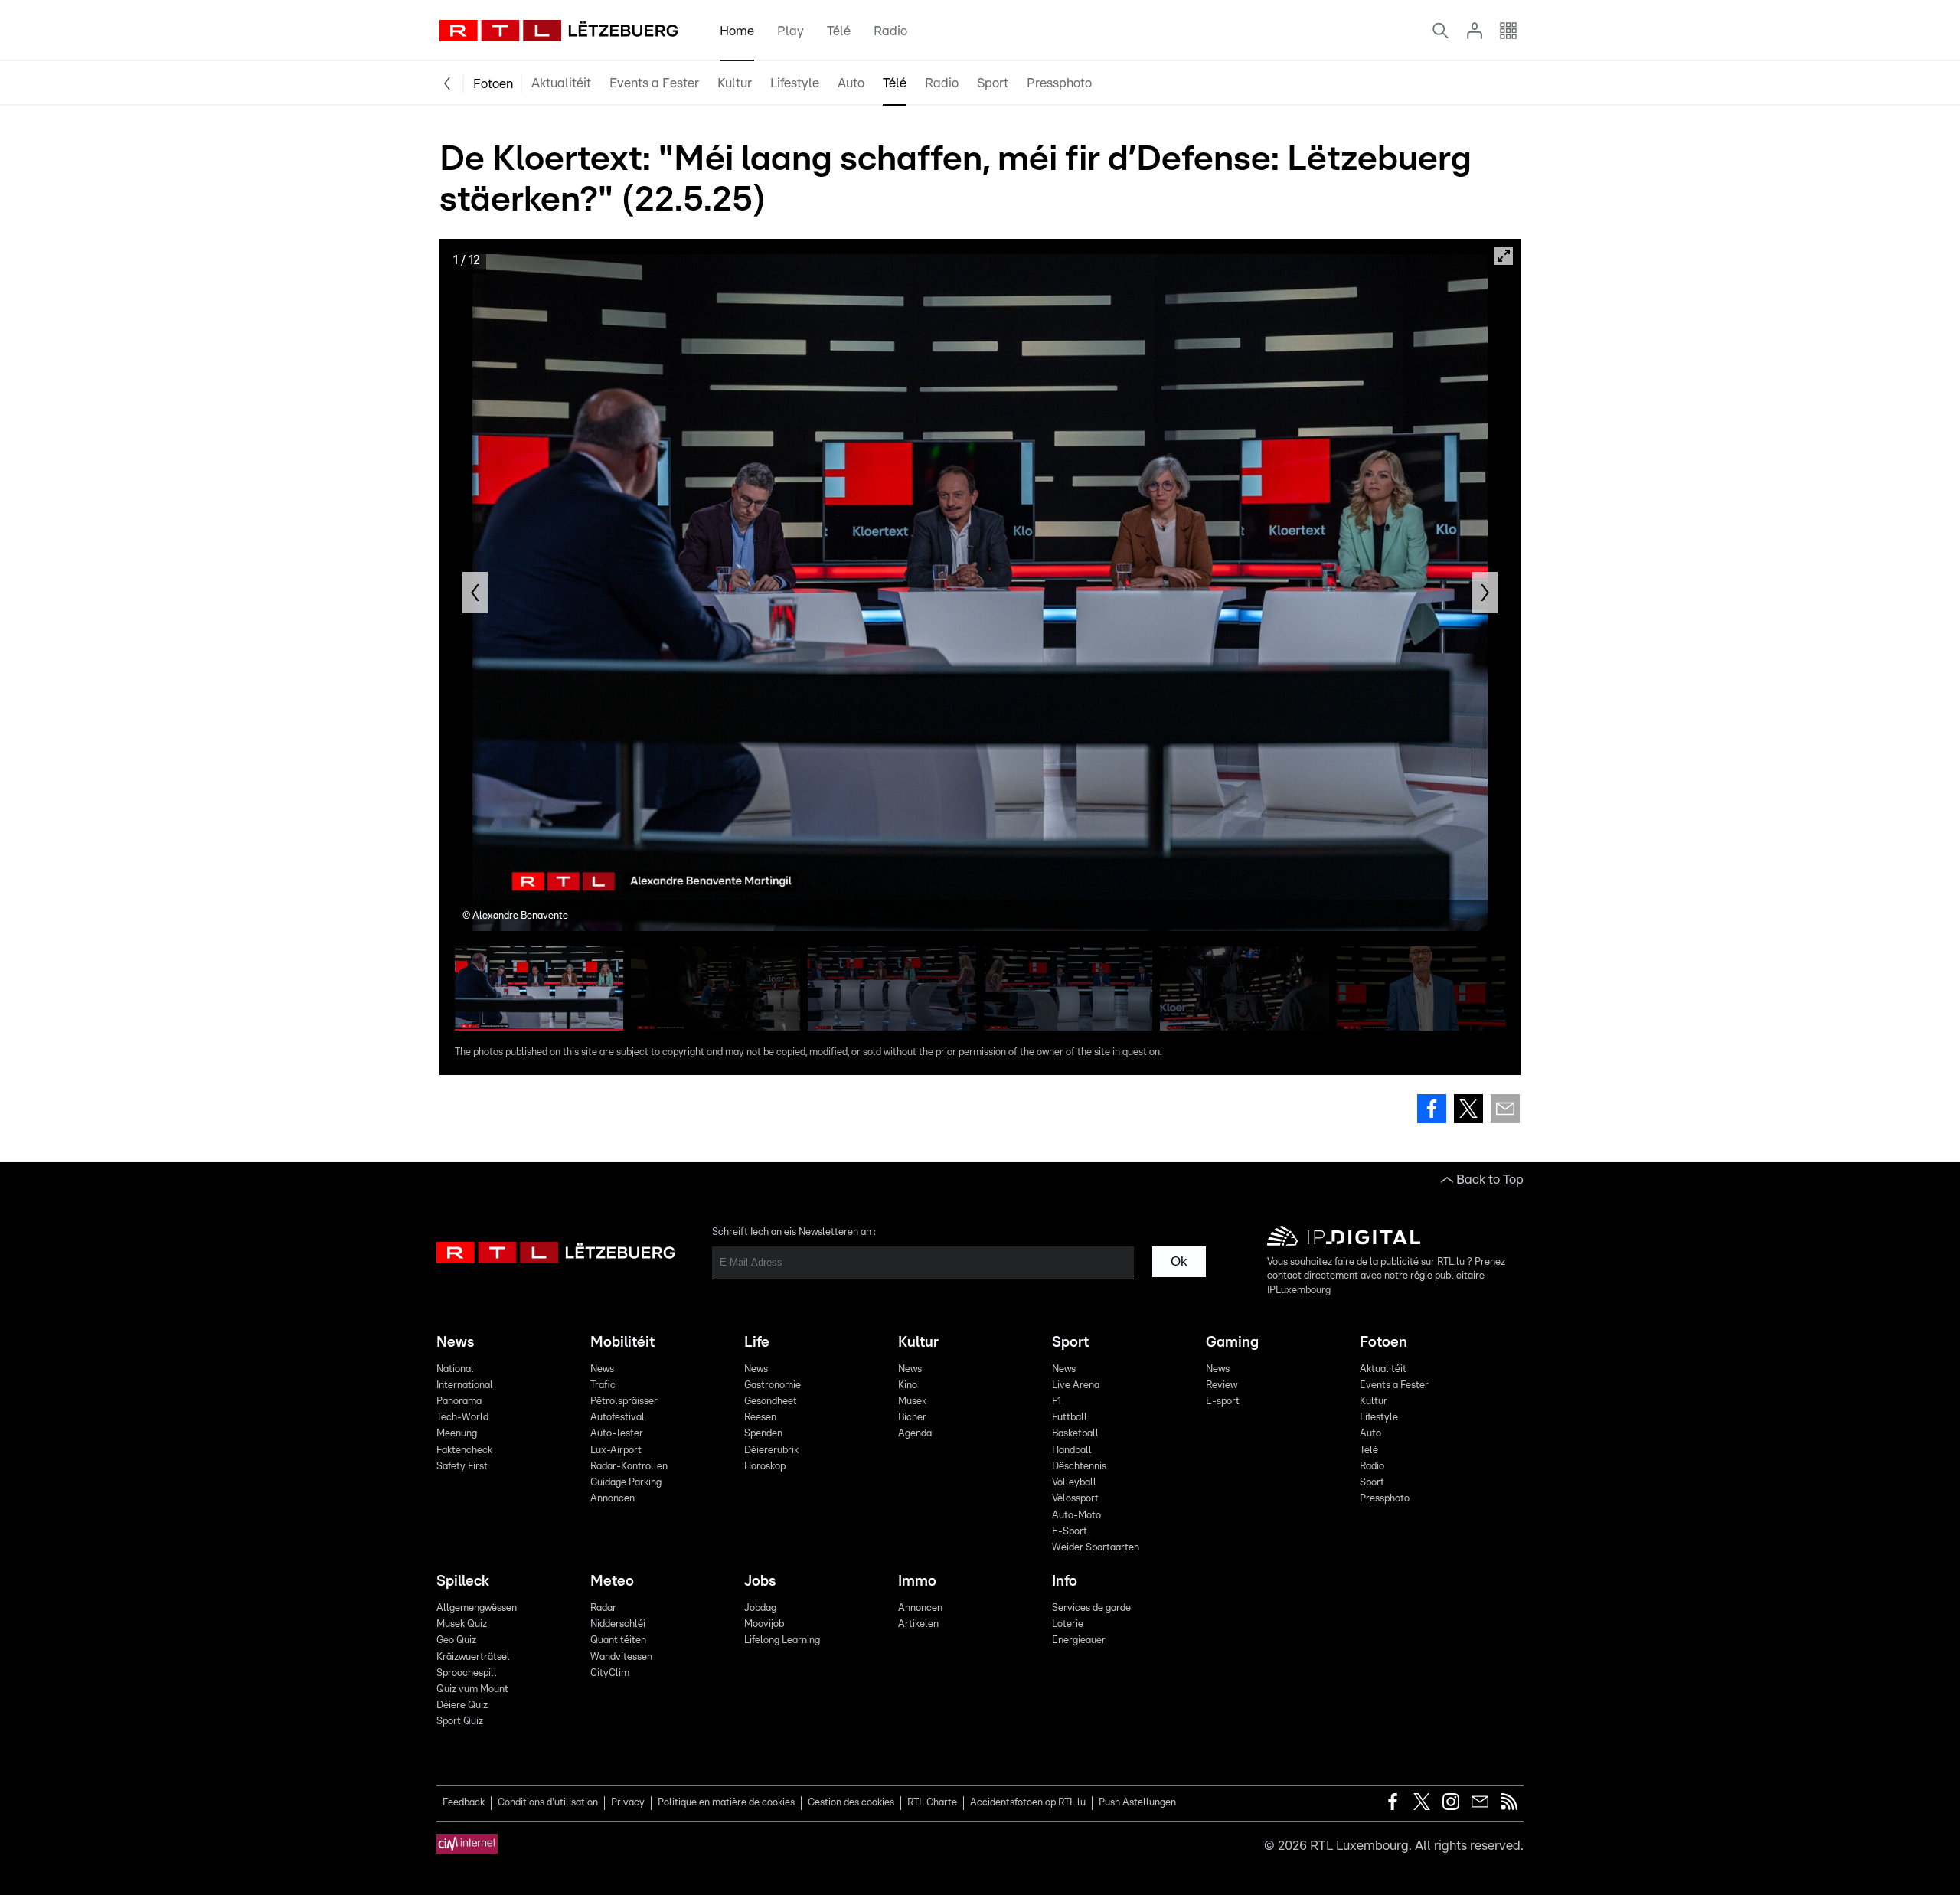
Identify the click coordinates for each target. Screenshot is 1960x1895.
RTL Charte (932, 1803)
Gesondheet (771, 1402)
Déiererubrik (771, 1451)
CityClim (610, 1673)
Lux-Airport (616, 1451)
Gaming (1232, 1343)
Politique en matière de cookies (726, 1803)
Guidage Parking (626, 1483)
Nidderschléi (618, 1624)
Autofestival (617, 1418)
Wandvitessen (621, 1657)
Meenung (457, 1434)
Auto (851, 83)
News (455, 1343)
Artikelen (918, 1624)
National (455, 1369)
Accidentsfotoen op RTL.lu (1028, 1803)
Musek (912, 1402)
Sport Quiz (460, 1722)
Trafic (603, 1385)
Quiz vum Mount (472, 1689)
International (465, 1385)
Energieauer (1079, 1640)
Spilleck (463, 1581)
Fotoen (493, 84)
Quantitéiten (618, 1640)
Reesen (760, 1418)
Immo (917, 1581)
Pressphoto (1059, 83)
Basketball (1075, 1434)
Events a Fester (654, 83)
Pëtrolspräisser (624, 1402)
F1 (1057, 1402)
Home (737, 31)
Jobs (760, 1581)
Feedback (464, 1803)
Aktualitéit (561, 83)
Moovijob (764, 1624)
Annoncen (612, 1499)
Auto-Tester (617, 1434)
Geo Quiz (456, 1640)
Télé (839, 31)
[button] (475, 593)
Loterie (1068, 1624)
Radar (603, 1608)
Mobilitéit (622, 1343)
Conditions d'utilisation (548, 1803)
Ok (1179, 1261)
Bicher (912, 1418)
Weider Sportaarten (1096, 1548)
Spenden (763, 1434)
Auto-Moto (1076, 1516)
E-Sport (1070, 1532)
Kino (908, 1385)
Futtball (1070, 1418)
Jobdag (760, 1608)
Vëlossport (1075, 1499)
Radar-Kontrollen (629, 1467)
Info (1065, 1581)
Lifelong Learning (782, 1640)
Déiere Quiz (462, 1705)
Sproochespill (467, 1673)
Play (791, 31)
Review (1222, 1385)
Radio (890, 31)
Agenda (915, 1434)
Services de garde (1091, 1608)
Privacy (628, 1803)
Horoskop (765, 1467)
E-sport (1223, 1402)
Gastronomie (773, 1385)
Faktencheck (464, 1451)
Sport (993, 83)
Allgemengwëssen (477, 1608)
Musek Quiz (462, 1624)
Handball (1072, 1451)
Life (757, 1343)
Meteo (612, 1581)
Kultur (735, 83)
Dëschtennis (1079, 1467)
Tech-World (462, 1418)
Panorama (459, 1402)
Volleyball (1074, 1483)
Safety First (462, 1467)
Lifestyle (795, 83)
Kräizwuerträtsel (473, 1657)
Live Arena (1076, 1385)
